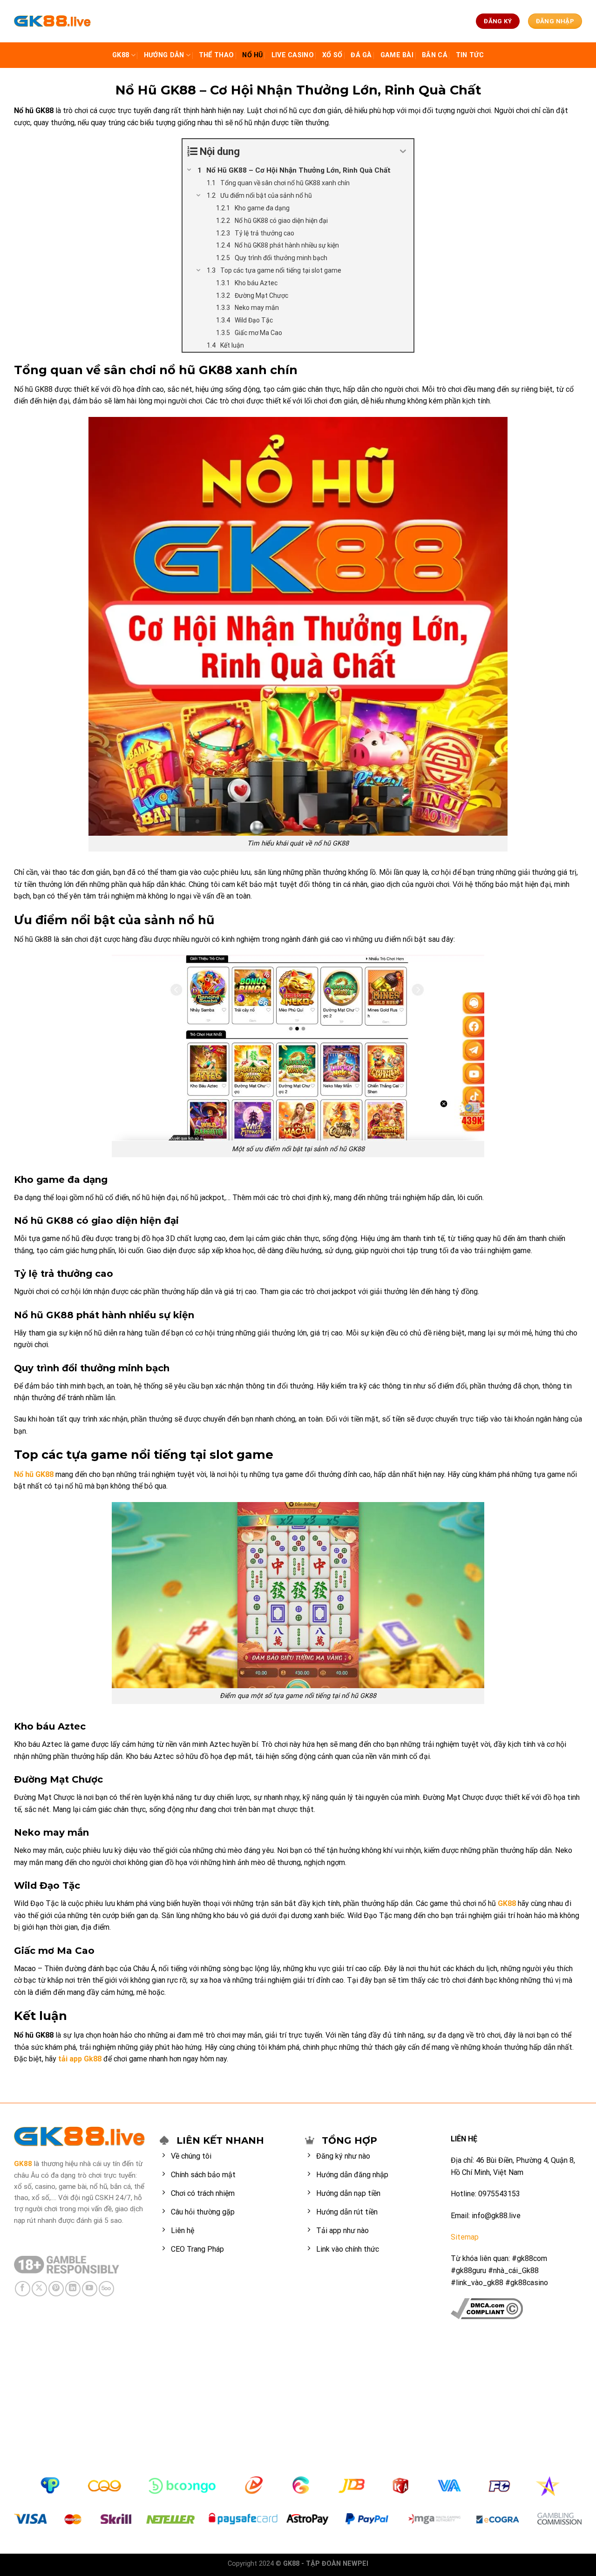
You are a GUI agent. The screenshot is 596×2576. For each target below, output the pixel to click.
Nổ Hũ (252, 55)
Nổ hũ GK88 (34, 1474)
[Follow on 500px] (106, 2289)
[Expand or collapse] (403, 151)
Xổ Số (332, 55)
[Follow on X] (39, 2289)
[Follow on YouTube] (90, 2289)
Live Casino (293, 55)
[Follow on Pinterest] (56, 2289)
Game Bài (397, 55)
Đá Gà (361, 55)
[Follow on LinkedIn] (73, 2289)
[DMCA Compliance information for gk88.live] (487, 2308)
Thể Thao (216, 55)
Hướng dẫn (164, 55)
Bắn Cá (435, 55)
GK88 (121, 55)
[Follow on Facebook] (23, 2289)
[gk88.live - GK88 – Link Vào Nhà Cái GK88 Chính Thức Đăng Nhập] (53, 21)
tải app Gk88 (80, 2059)
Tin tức (470, 55)
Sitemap (465, 2237)
